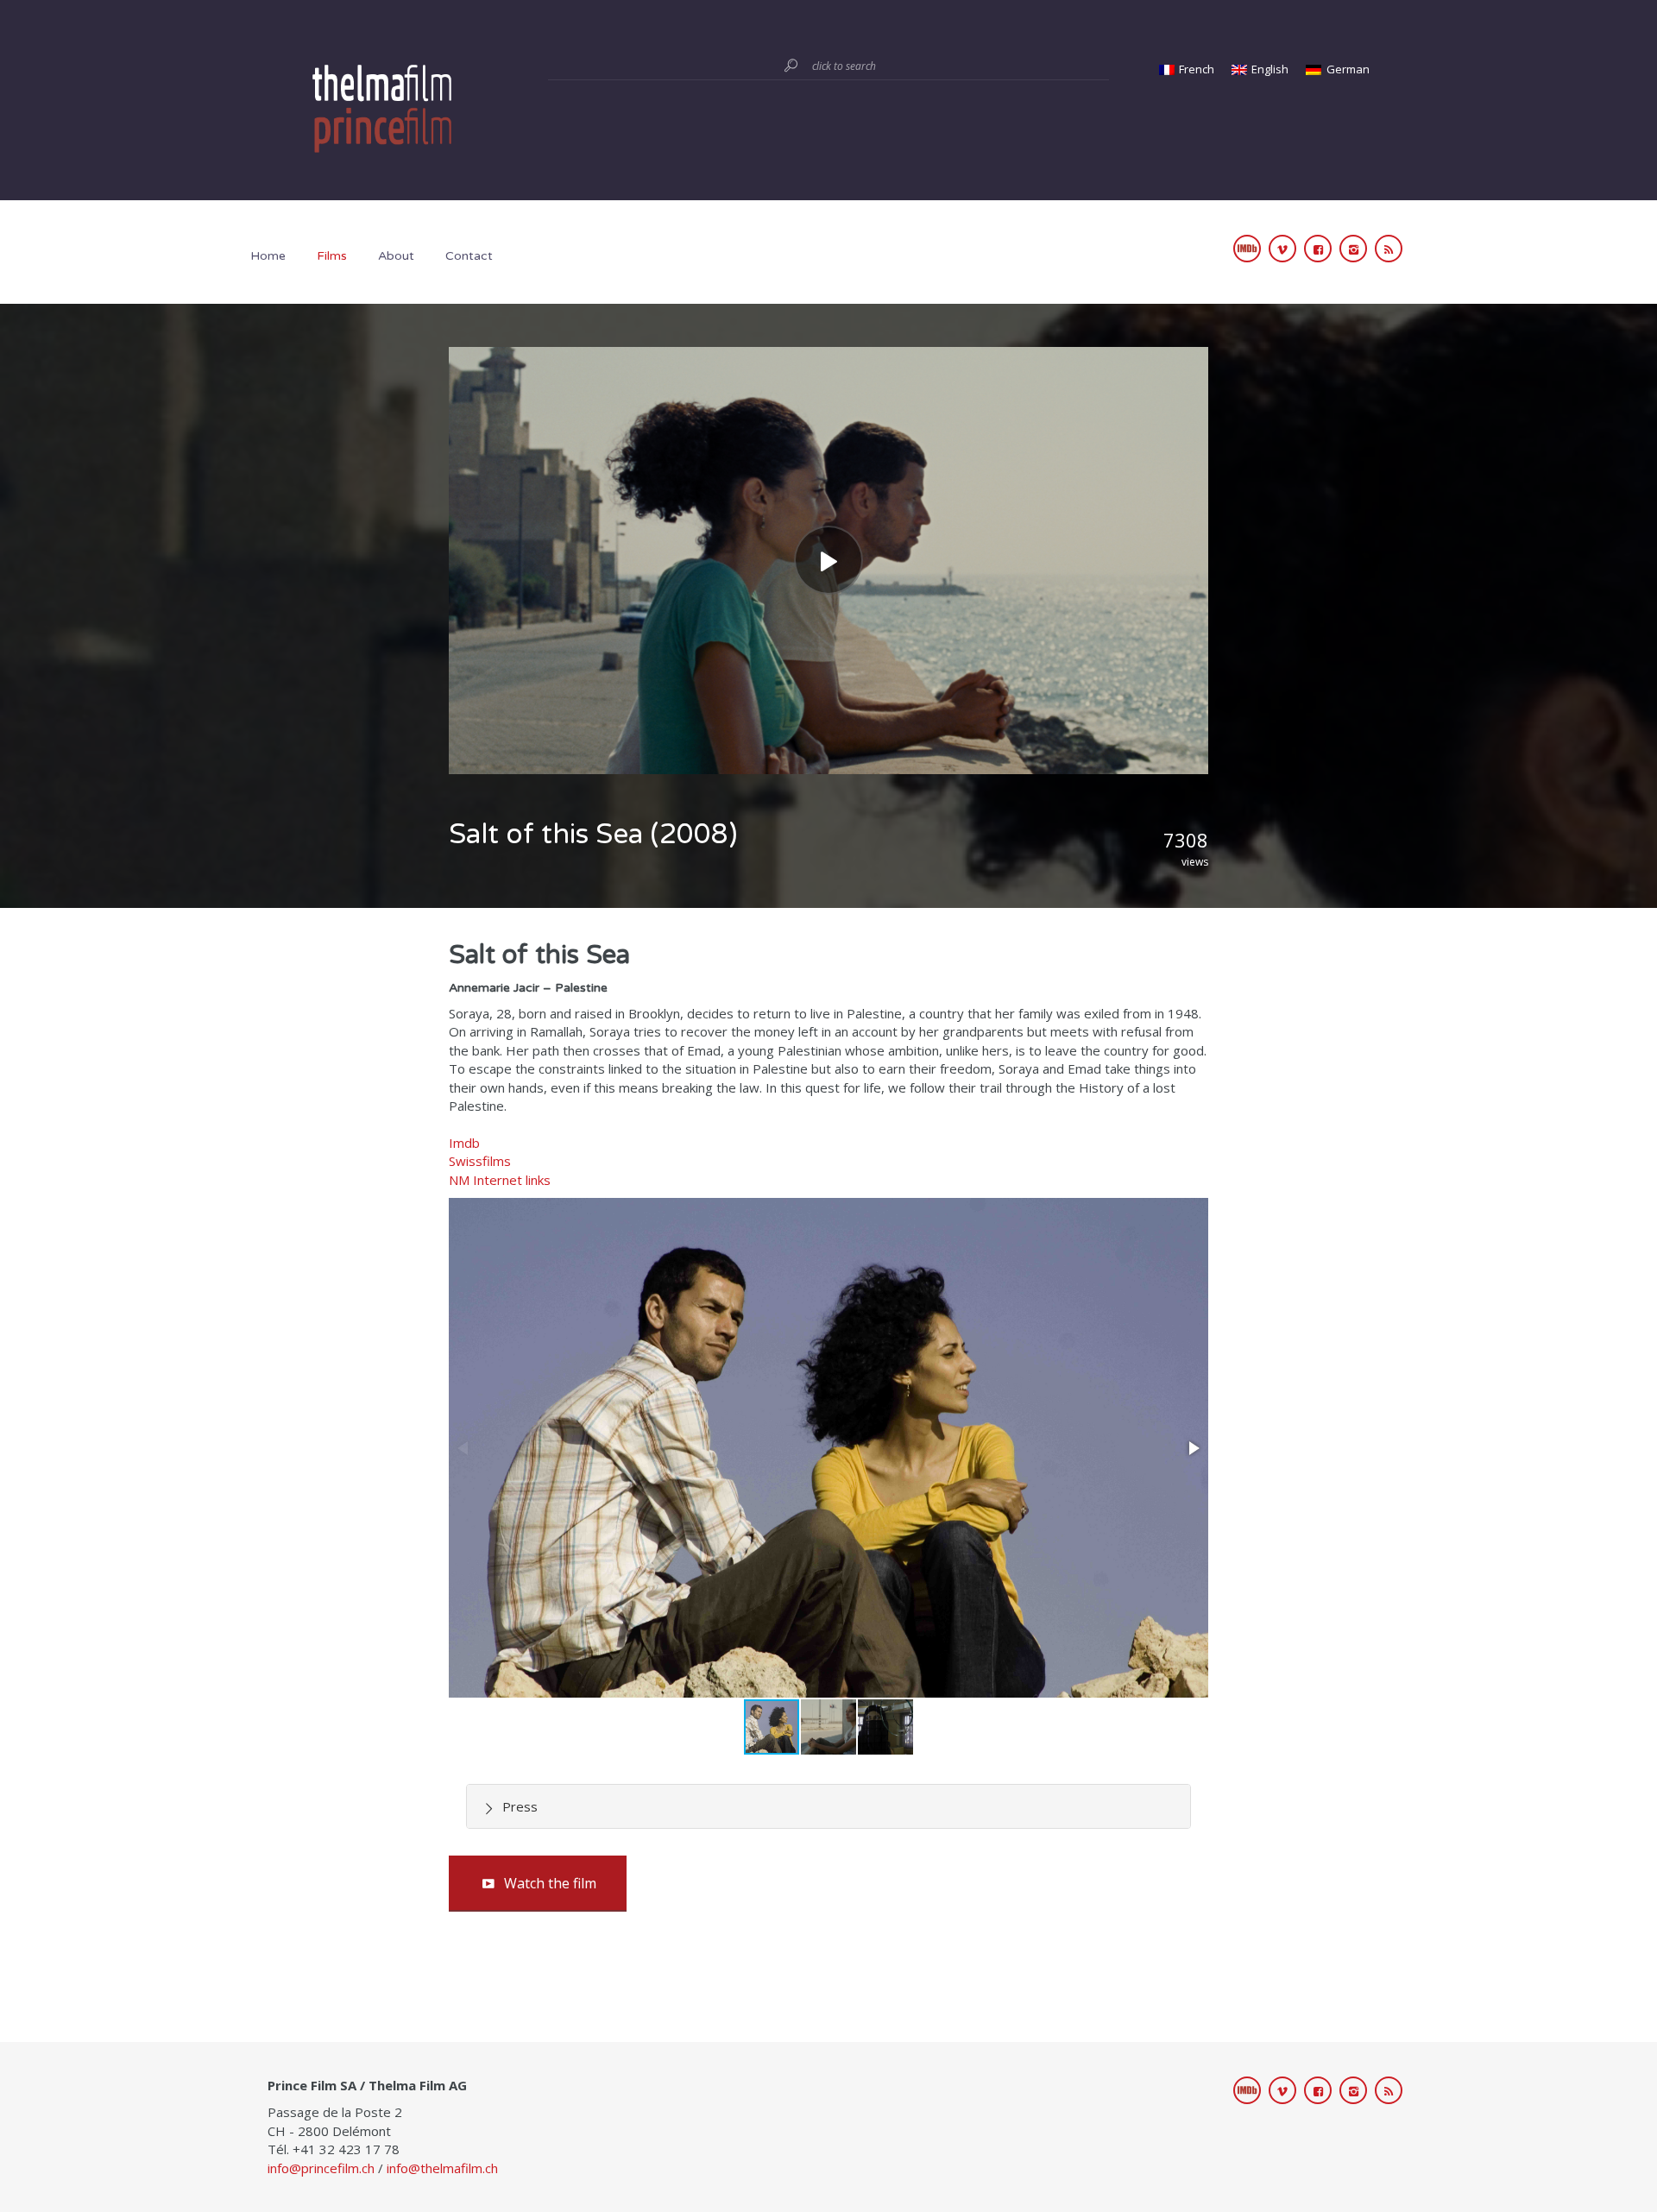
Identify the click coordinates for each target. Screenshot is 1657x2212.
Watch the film (550, 1883)
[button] (1193, 1448)
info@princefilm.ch (321, 2168)
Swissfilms (480, 1161)
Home (268, 256)
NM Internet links (500, 1180)
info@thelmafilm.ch (442, 2168)
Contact (469, 256)
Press (520, 1806)
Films (332, 256)
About (396, 256)
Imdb (464, 1143)
